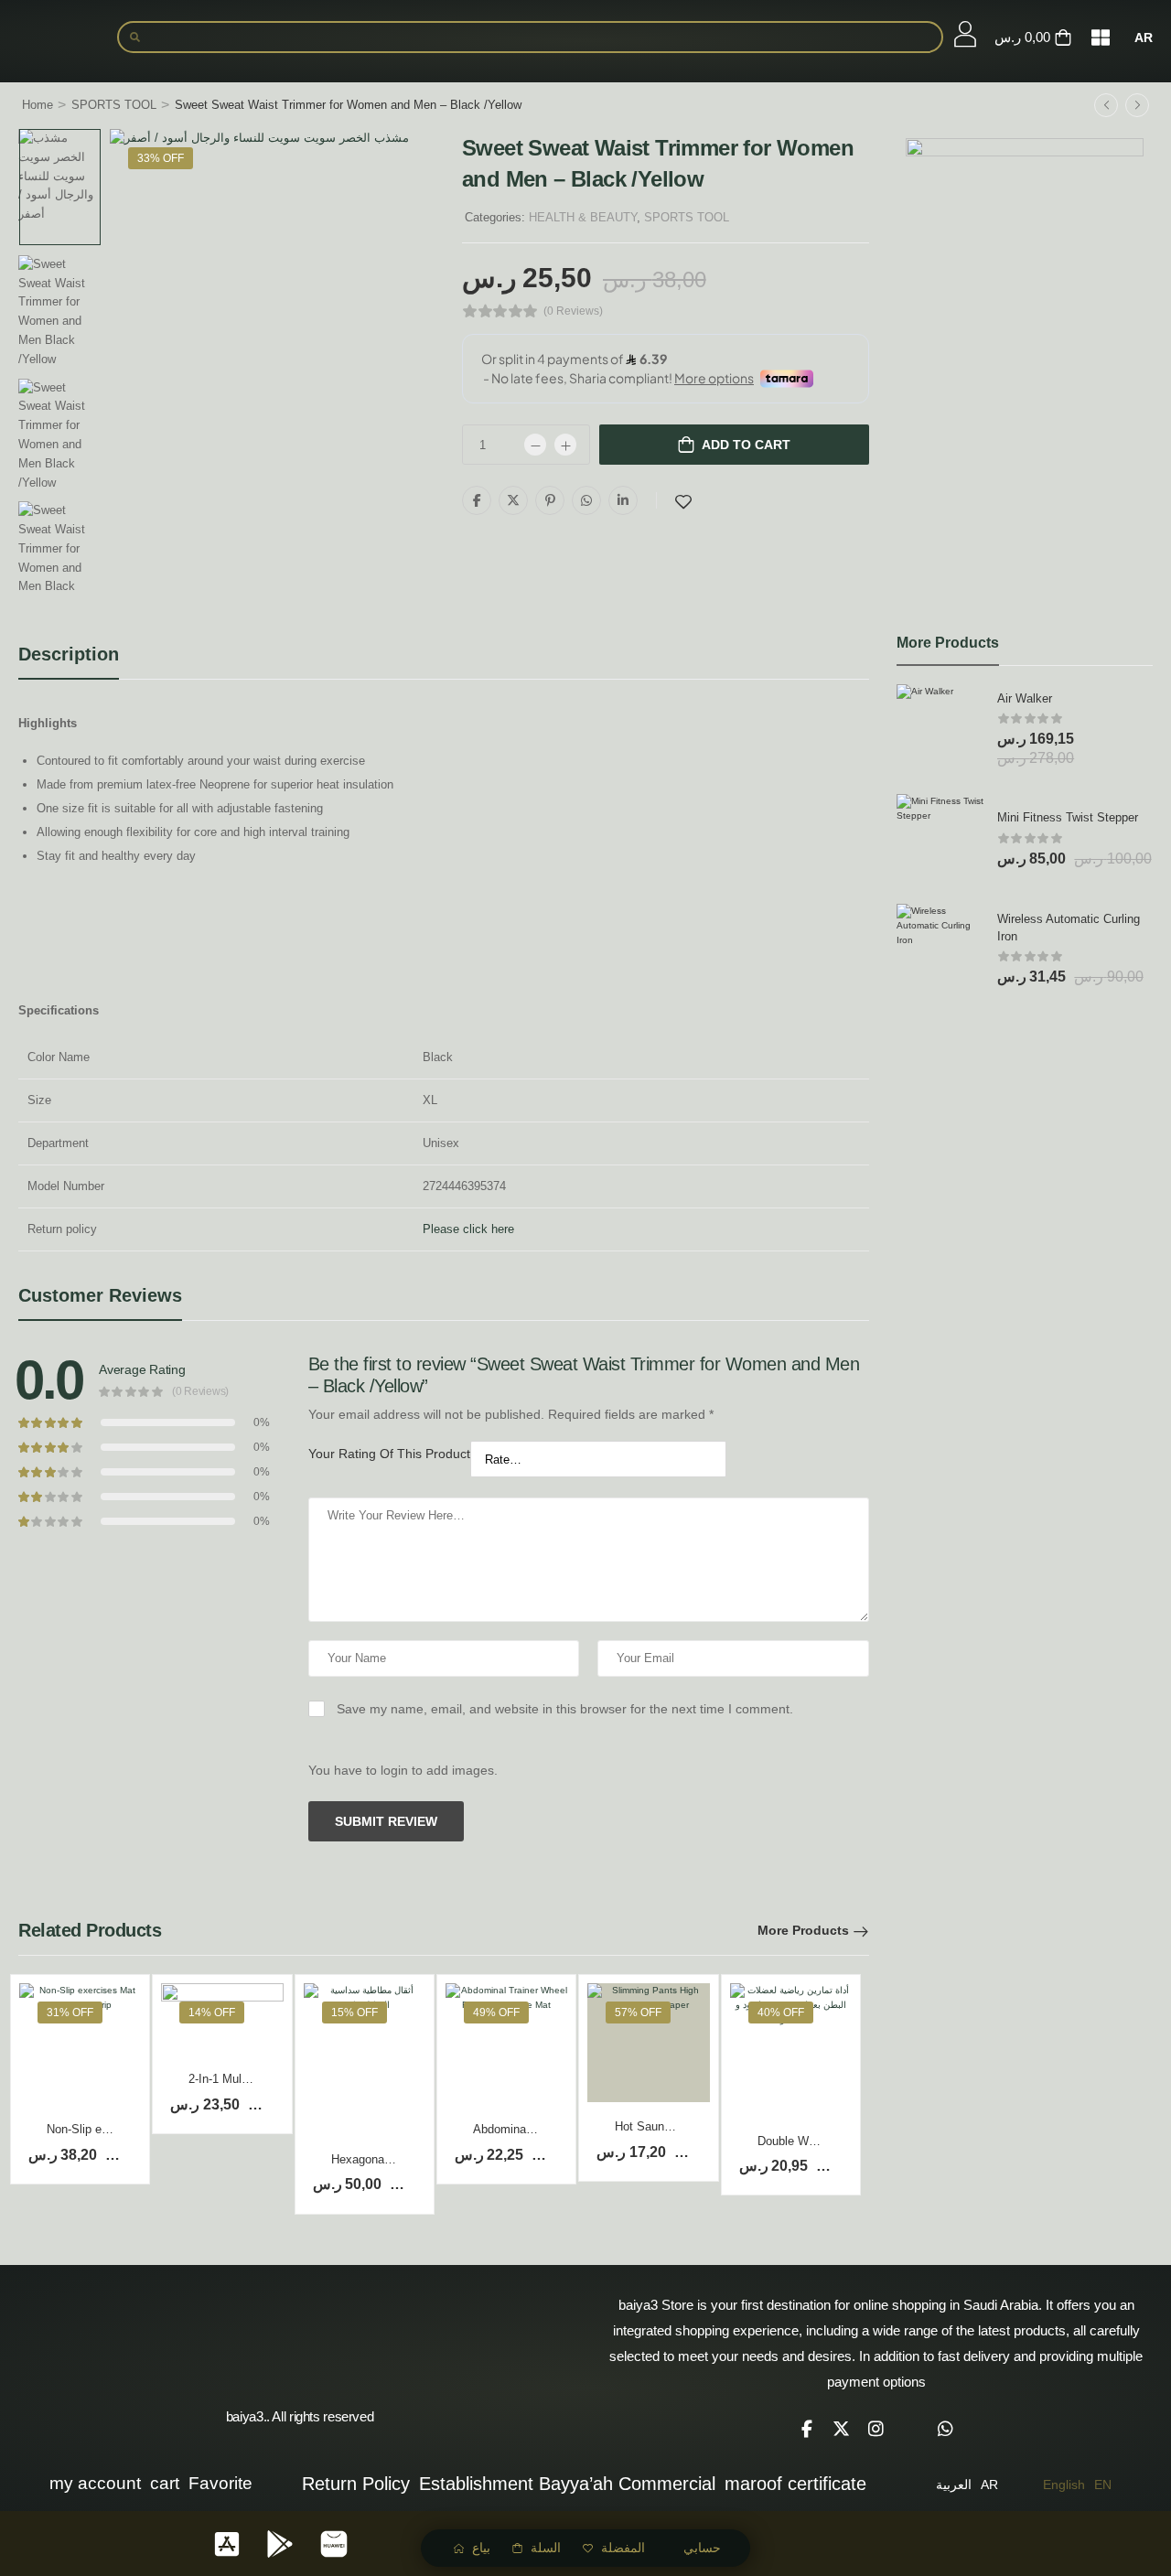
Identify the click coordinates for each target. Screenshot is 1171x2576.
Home (38, 105)
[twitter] (842, 2429)
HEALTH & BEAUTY (583, 217)
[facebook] (807, 2429)
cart (165, 2483)
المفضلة (623, 2548)
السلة (546, 2548)
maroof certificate (795, 2484)
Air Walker (1025, 698)
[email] (911, 2429)
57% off (638, 2012)
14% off (212, 2012)
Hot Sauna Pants (660, 2126)
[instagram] (876, 2429)
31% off (70, 2012)
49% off (496, 2012)
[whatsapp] (946, 2429)
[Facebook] (477, 500)
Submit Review (386, 1821)
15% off (355, 2012)
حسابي (702, 2548)
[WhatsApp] (586, 500)
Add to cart (746, 445)
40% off (781, 2012)
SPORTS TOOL (114, 105)
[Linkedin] (623, 500)
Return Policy (356, 2484)
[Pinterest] (550, 500)
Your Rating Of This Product (389, 1454)
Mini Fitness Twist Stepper (1068, 817)
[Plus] (565, 445)
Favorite (220, 2483)
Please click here (468, 1229)
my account (95, 2483)
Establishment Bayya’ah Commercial (567, 2484)
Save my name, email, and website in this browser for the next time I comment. (565, 1709)
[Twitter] (513, 500)
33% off (161, 158)
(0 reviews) (573, 311)
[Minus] (535, 445)
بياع (481, 2548)
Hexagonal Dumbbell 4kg (397, 2159)
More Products (803, 1930)
